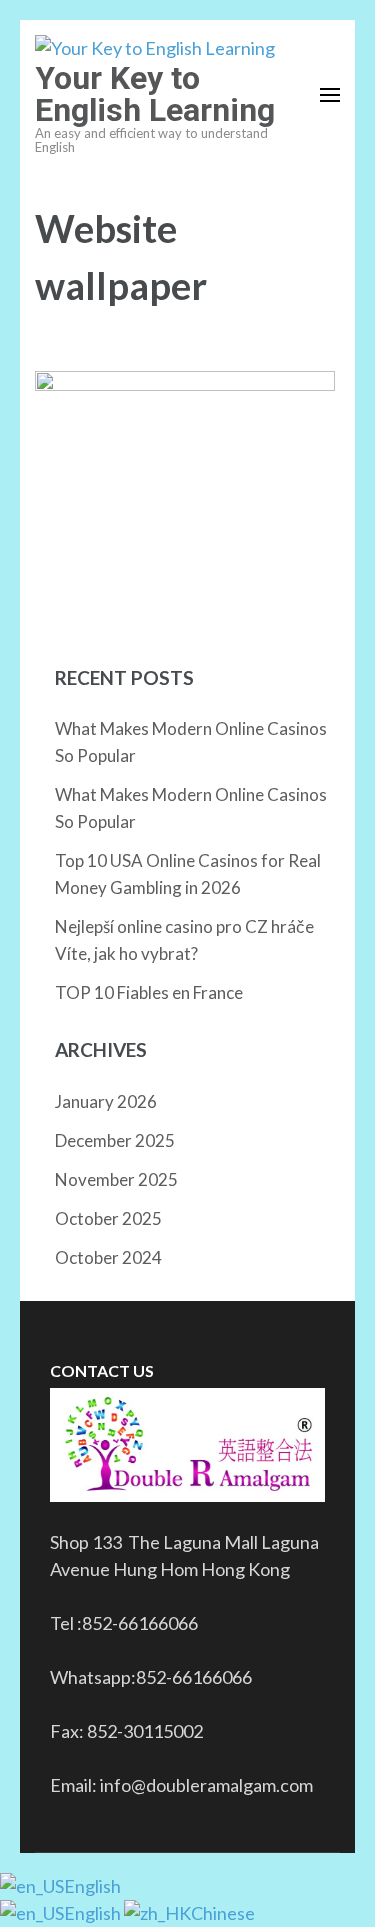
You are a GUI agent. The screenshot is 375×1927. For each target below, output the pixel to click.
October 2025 (108, 1218)
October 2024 (108, 1257)
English (92, 1886)
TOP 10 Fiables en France (149, 992)
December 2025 (115, 1140)
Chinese (223, 1913)
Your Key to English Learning (155, 94)
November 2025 (116, 1179)
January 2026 (106, 1101)
